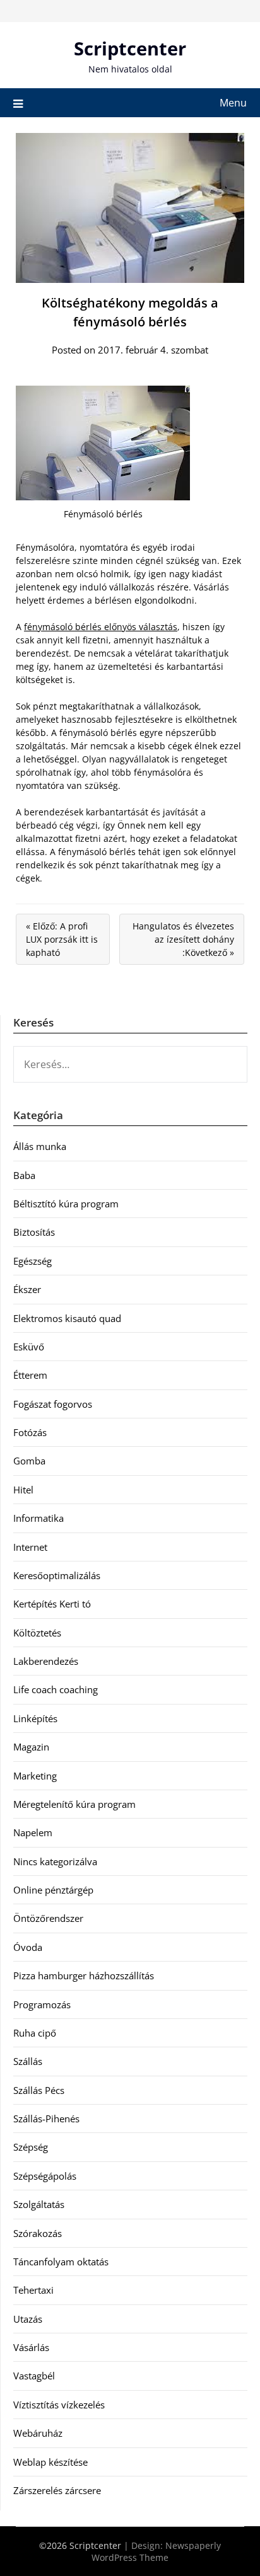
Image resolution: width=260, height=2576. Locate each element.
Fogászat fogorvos (53, 1404)
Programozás (42, 2004)
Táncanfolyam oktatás (61, 2262)
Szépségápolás (45, 2176)
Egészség (32, 1261)
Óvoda (28, 1947)
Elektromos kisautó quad (67, 1318)
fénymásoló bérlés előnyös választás (101, 627)
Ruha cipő (35, 2033)
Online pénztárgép (53, 1890)
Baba (24, 1175)
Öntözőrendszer (48, 1918)
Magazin (31, 1747)
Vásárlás (31, 2347)
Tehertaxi (33, 2290)
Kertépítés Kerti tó (52, 1604)
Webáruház (38, 2433)
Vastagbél (34, 2376)
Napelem (33, 1832)
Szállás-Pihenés (46, 2119)
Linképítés (35, 1718)
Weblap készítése (50, 2462)
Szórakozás (38, 2233)
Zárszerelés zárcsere (57, 2490)
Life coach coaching (56, 1689)
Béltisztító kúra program (66, 1204)
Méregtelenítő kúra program (74, 1804)
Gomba (29, 1461)
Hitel (23, 1490)
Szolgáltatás (39, 2204)
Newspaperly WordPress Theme (156, 2551)
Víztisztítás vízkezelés (59, 2405)
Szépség (31, 2147)
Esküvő (29, 1347)
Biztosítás (34, 1232)
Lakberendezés (46, 1661)
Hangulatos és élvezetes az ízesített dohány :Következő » (183, 939)
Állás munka (40, 1146)
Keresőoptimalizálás (57, 1575)
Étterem (30, 1375)
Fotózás (30, 1432)
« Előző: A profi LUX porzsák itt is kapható (62, 939)
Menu (233, 103)
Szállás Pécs (39, 2090)
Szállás (28, 2061)
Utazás (28, 2319)
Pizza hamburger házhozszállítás (84, 1975)
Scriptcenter (130, 48)
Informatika (38, 1518)
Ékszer (27, 1289)
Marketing (35, 1776)
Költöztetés (37, 1633)
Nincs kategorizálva (55, 1861)
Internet (30, 1547)
